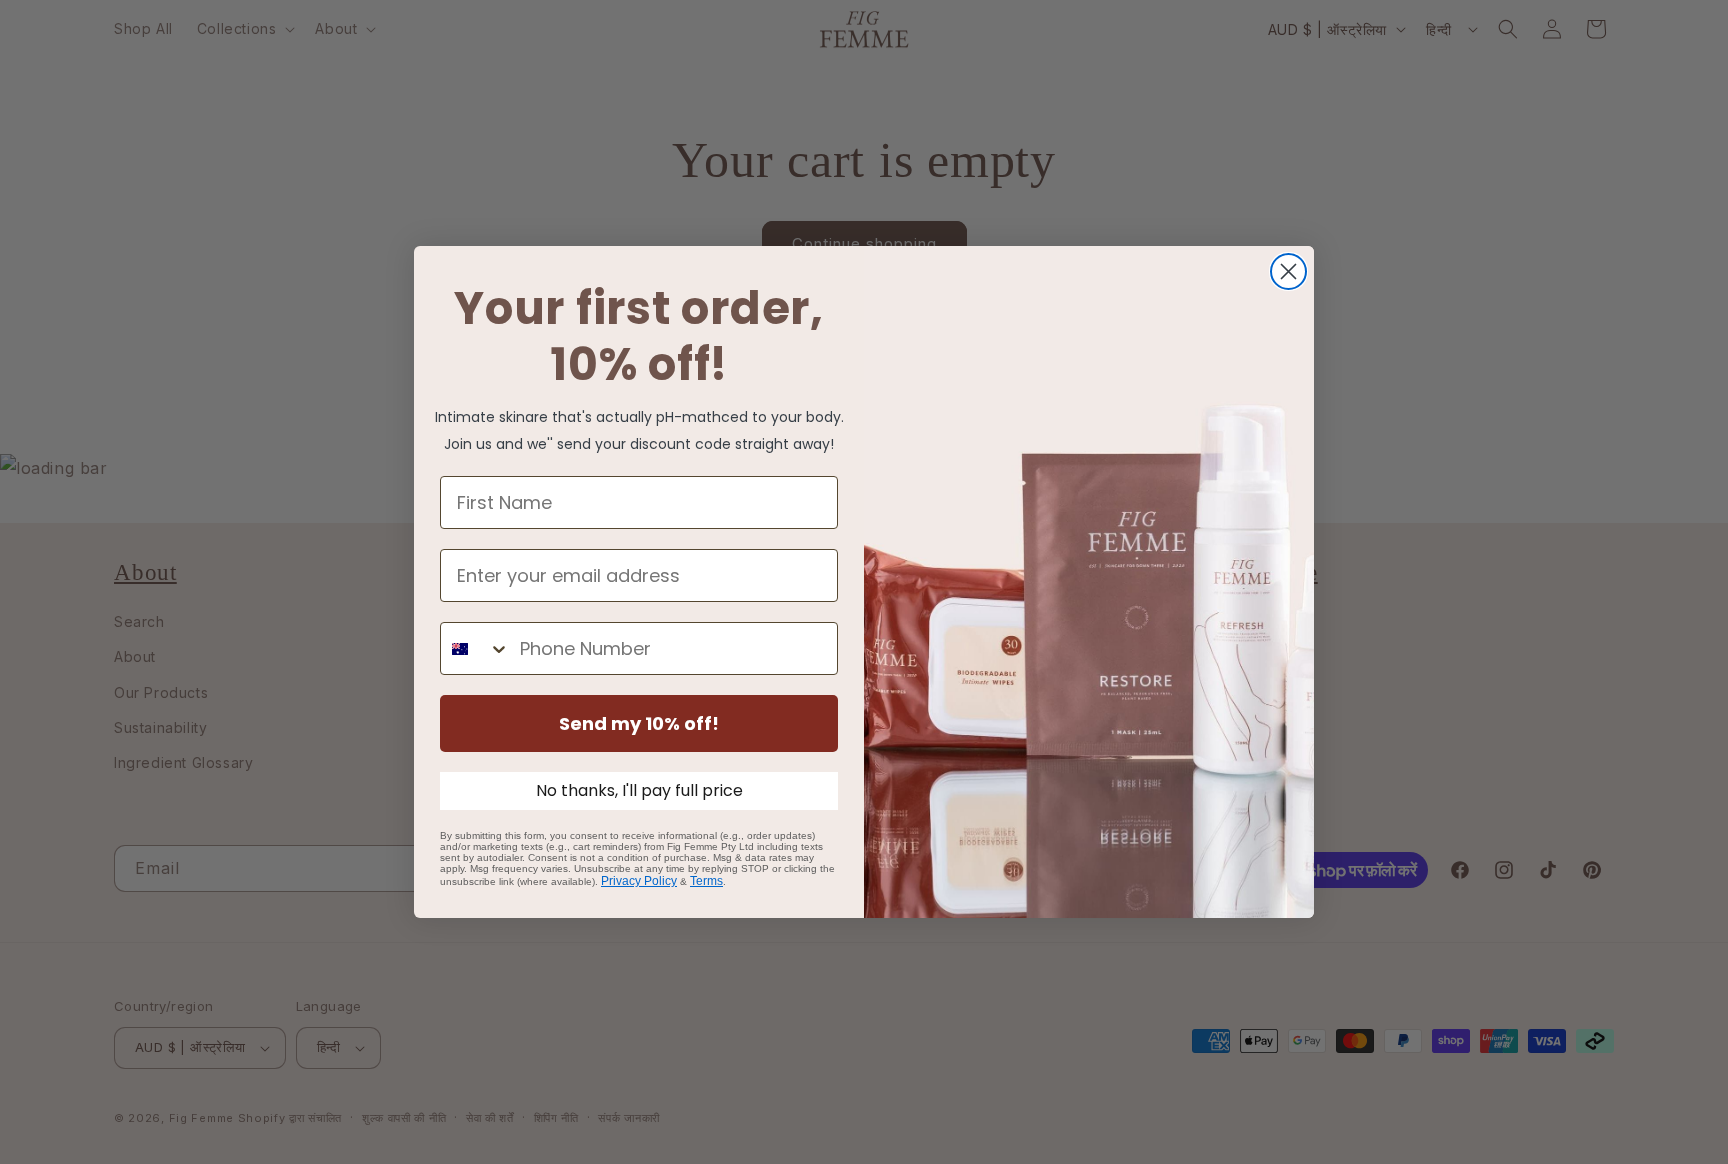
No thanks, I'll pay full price (639, 790)
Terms (706, 881)
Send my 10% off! (639, 723)
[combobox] (475, 648)
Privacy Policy (639, 881)
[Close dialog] (1288, 271)
